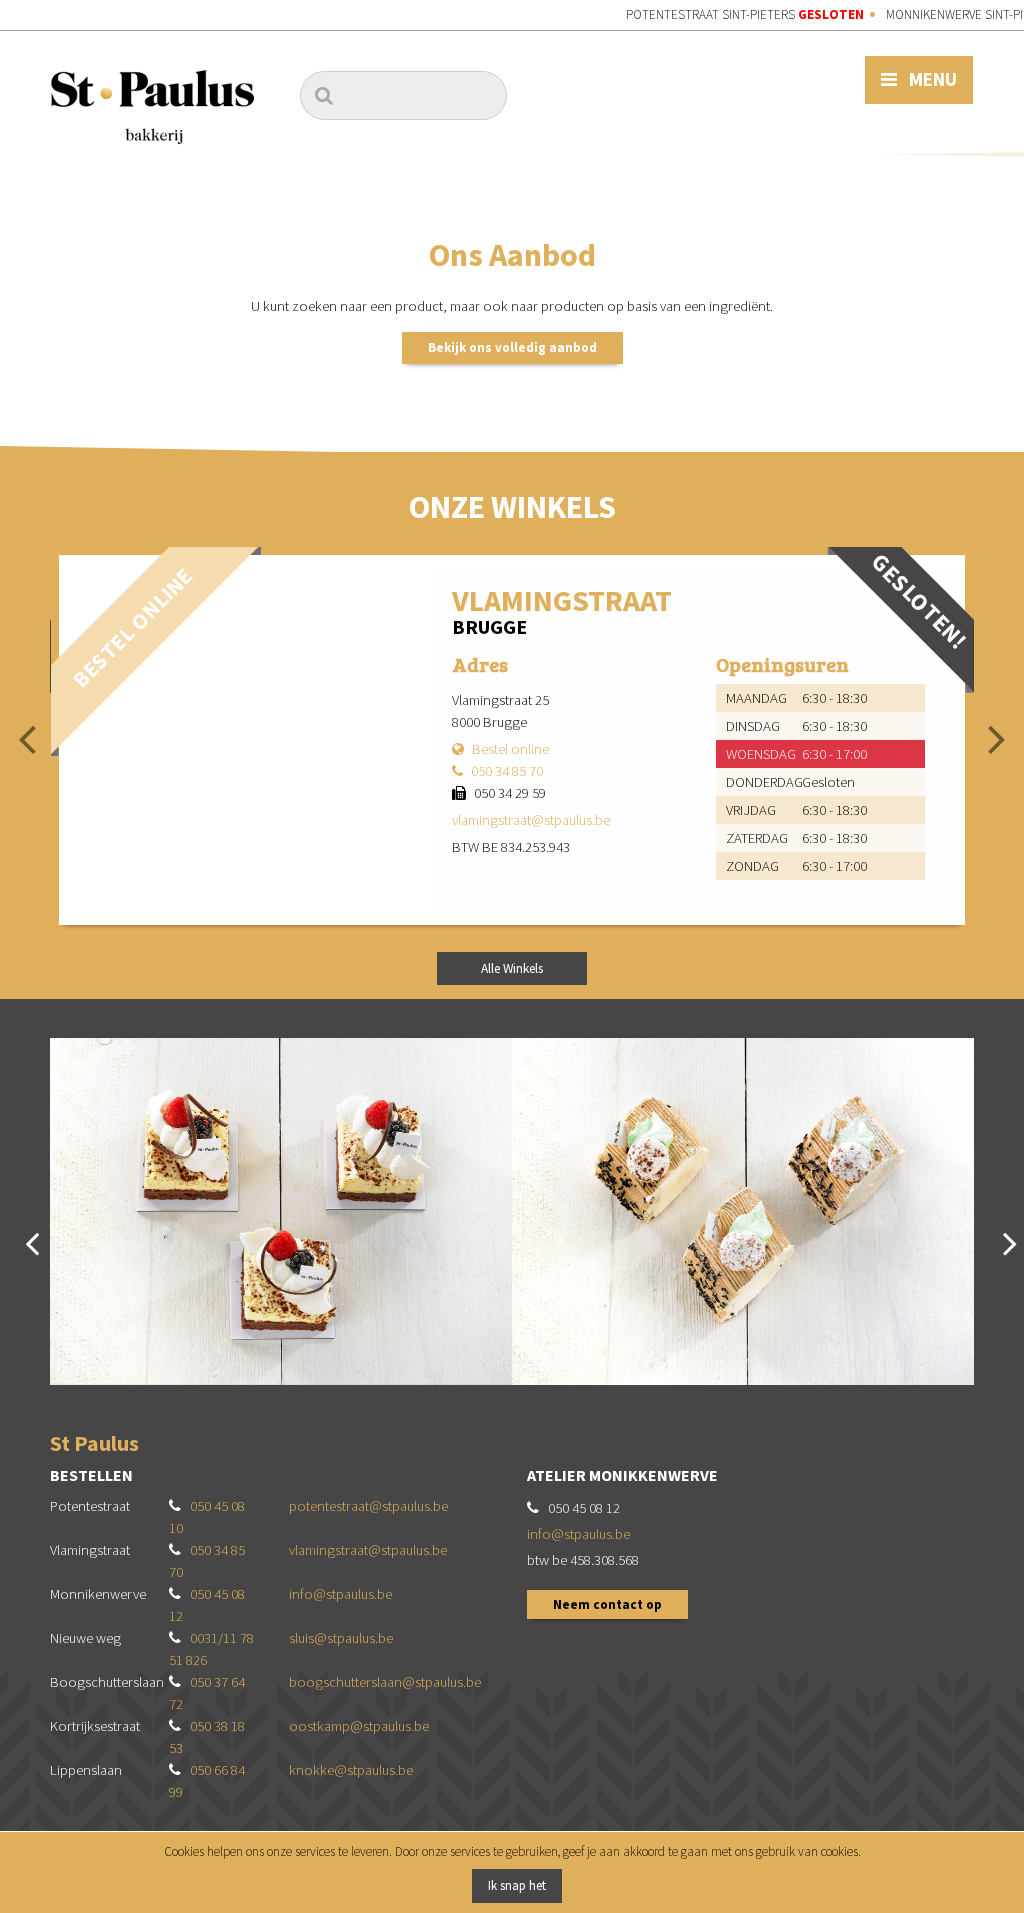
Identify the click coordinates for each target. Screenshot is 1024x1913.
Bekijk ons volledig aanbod (512, 347)
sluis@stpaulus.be (341, 1638)
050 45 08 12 (584, 1508)
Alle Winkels (512, 968)
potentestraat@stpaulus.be (368, 1506)
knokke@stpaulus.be (351, 1770)
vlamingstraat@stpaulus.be (531, 820)
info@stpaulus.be (340, 1594)
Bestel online (510, 749)
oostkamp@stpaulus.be (359, 1726)
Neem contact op (607, 1604)
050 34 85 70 (507, 771)
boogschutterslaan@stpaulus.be (385, 1682)
